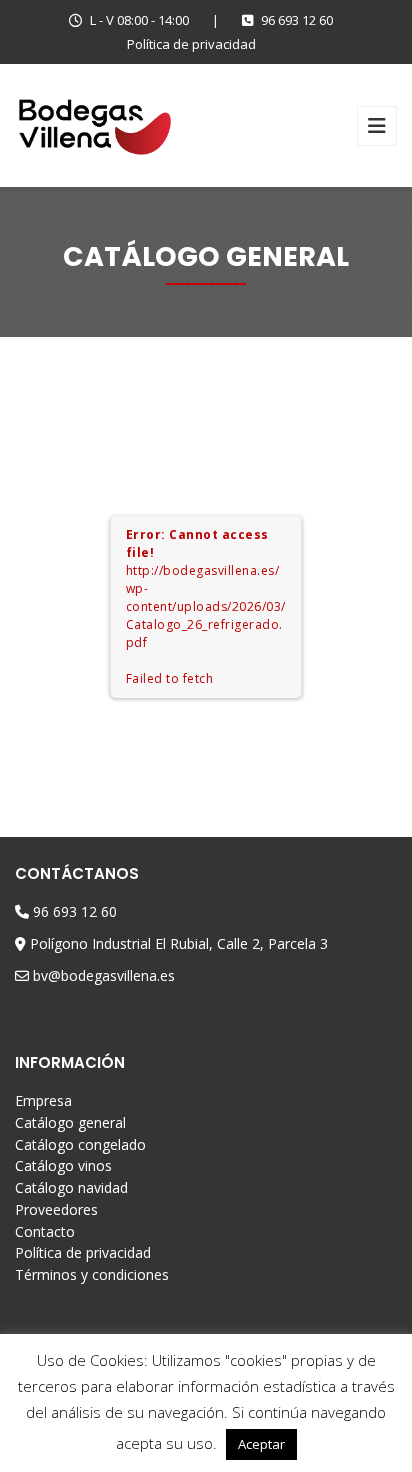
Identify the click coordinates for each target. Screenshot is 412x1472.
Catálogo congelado (80, 1144)
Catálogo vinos (63, 1165)
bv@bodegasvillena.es (104, 975)
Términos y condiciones (92, 1274)
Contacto (45, 1231)
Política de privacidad (191, 44)
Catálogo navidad (71, 1187)
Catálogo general (70, 1122)
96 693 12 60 (297, 20)
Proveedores (56, 1209)
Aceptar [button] (261, 1444)
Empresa (43, 1100)
